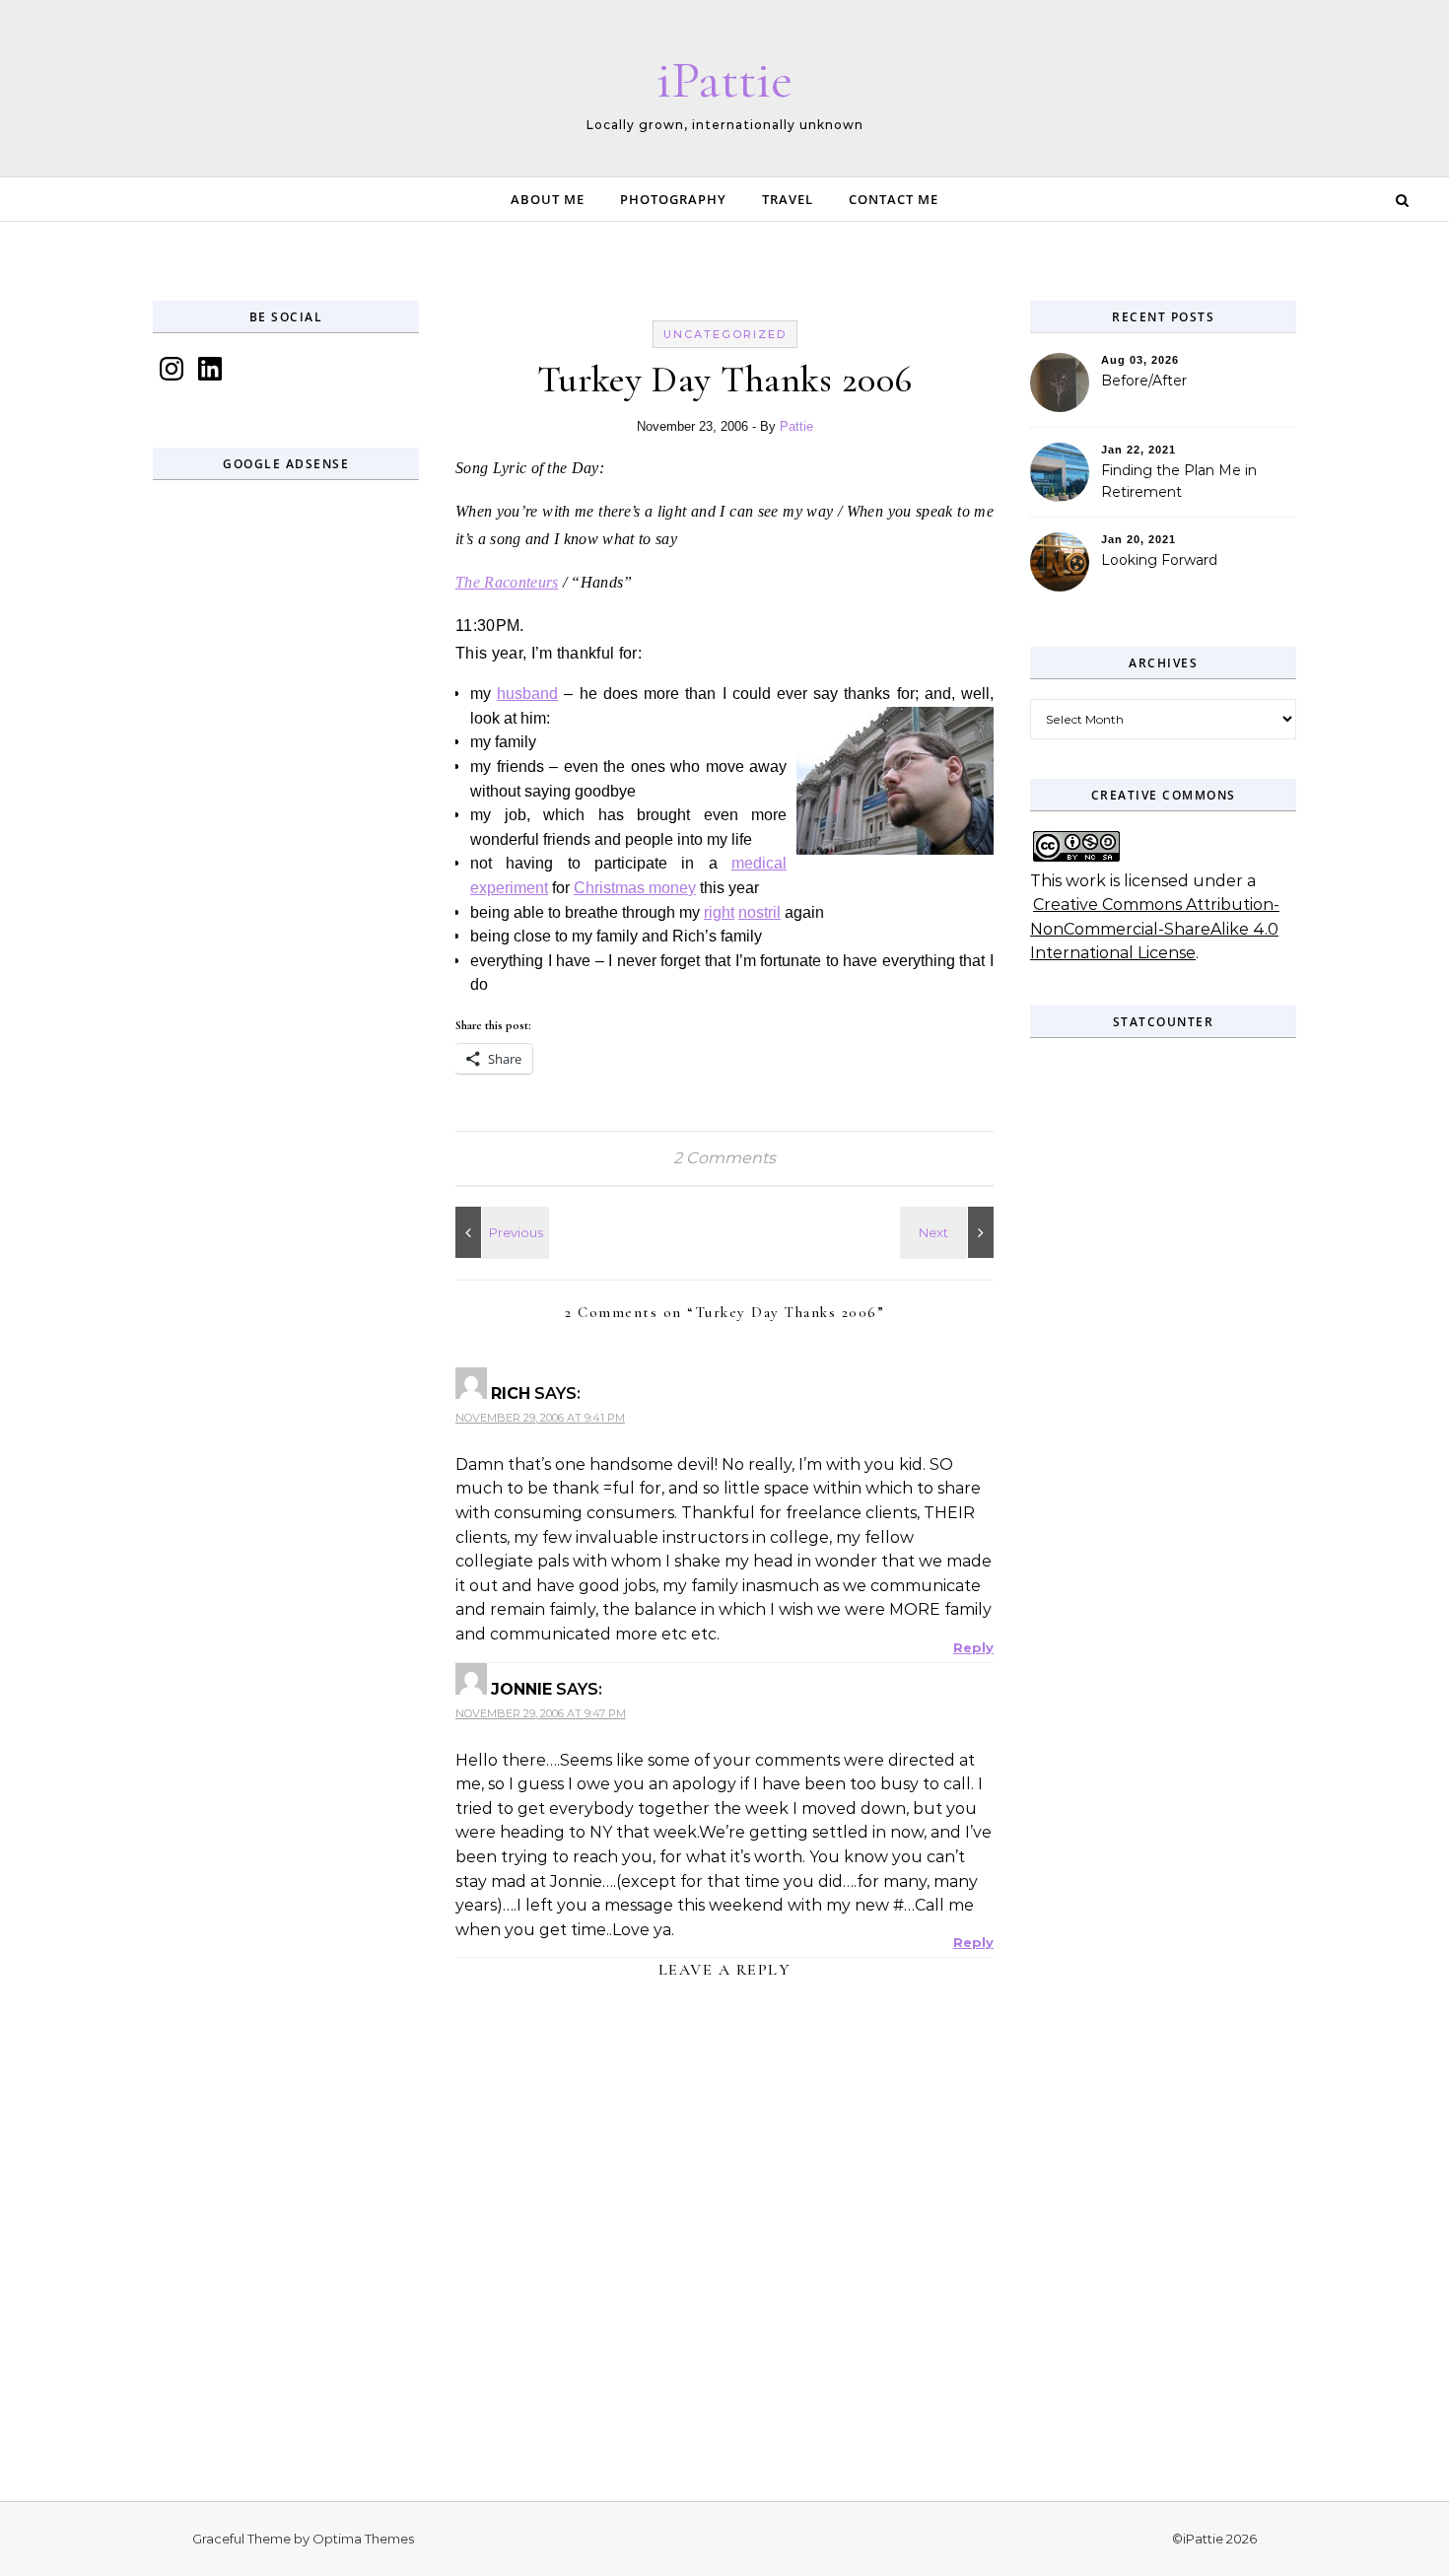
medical (759, 863)
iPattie (724, 79)
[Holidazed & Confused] (500, 1232)
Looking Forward (1159, 560)
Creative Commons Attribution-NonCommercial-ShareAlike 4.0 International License (1155, 929)
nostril (759, 912)
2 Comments (724, 1158)
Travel (788, 199)
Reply (973, 1647)
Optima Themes (363, 2539)
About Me (548, 199)
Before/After (1144, 381)
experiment (509, 888)
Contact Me (894, 199)
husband (527, 694)
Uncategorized (725, 334)
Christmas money (635, 888)
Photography (673, 199)
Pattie (796, 426)
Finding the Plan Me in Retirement (1179, 481)
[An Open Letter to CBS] (949, 1232)
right (719, 912)
